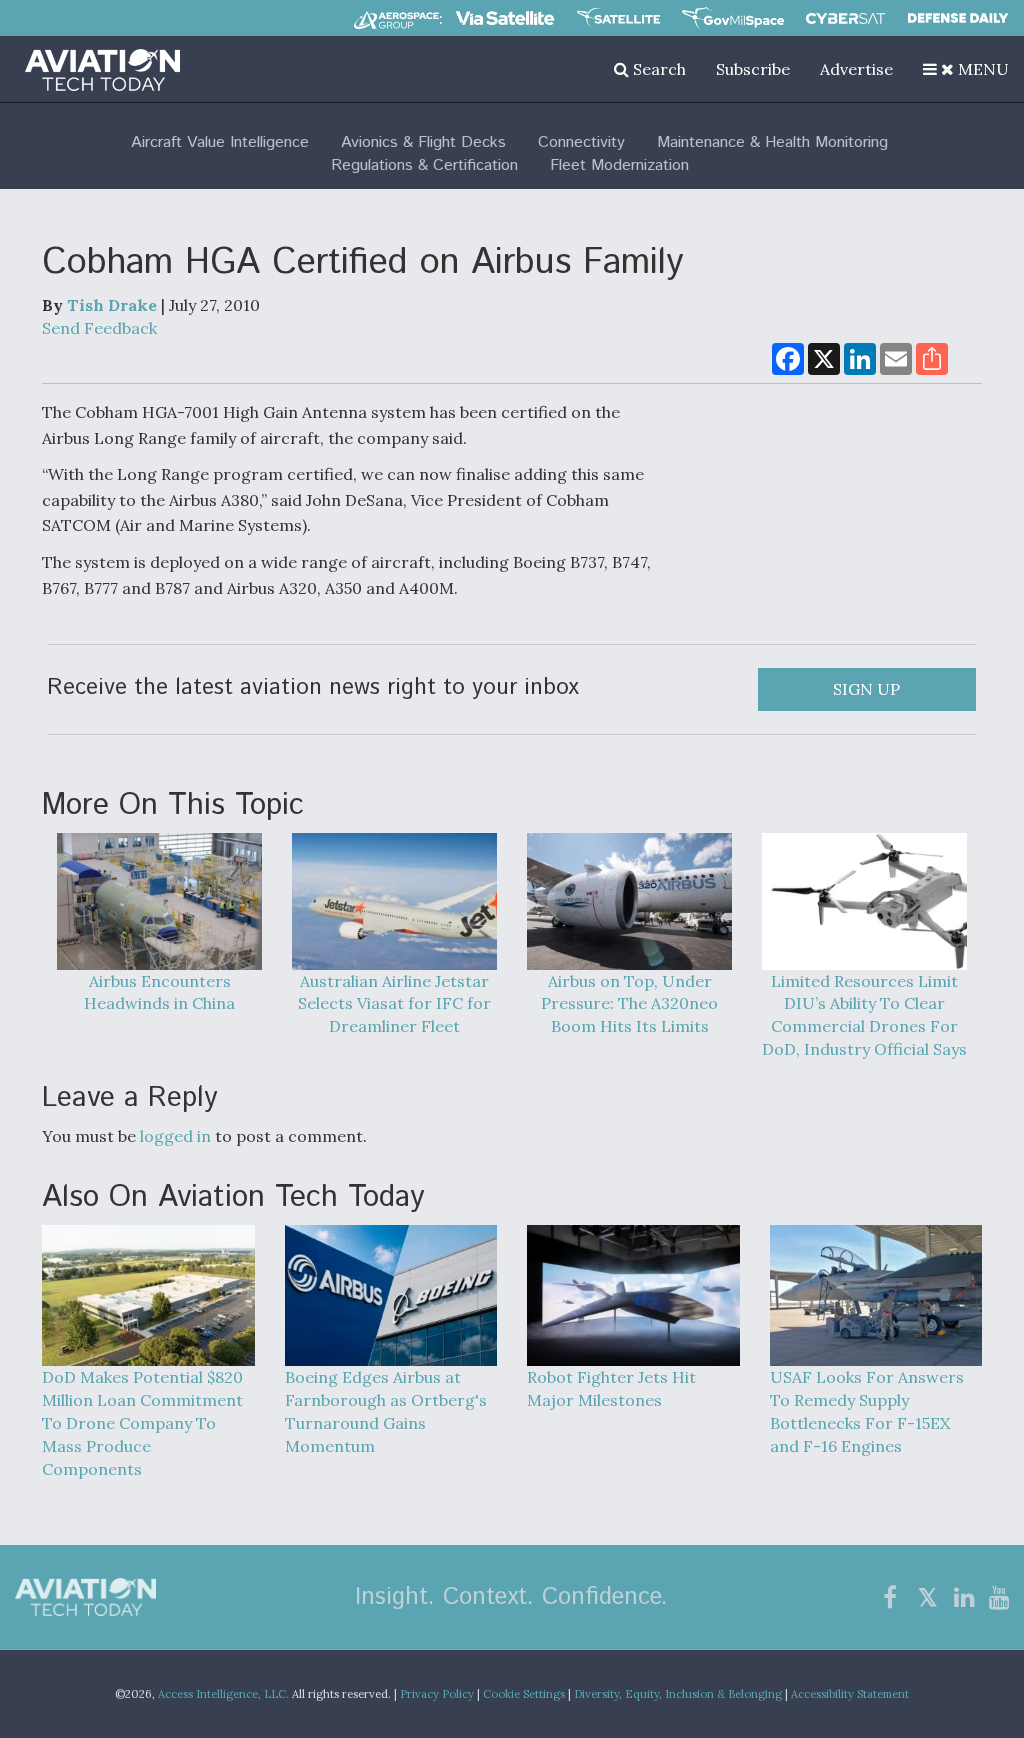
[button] (966, 69)
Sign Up (866, 689)
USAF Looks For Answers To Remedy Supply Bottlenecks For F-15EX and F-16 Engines (867, 1411)
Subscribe (753, 69)
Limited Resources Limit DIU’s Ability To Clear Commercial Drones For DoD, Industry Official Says (864, 1015)
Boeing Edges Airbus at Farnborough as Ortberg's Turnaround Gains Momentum (386, 1411)
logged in (175, 1136)
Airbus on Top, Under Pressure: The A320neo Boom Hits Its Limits (629, 1003)
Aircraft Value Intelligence (220, 142)
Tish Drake (112, 305)
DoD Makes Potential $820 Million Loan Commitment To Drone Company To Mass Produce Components (142, 1422)
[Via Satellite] (505, 18)
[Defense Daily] (958, 18)
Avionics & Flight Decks (423, 142)
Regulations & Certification (424, 165)
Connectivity (581, 142)
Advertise (856, 69)
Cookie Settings (524, 1694)
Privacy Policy (437, 1694)
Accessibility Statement (850, 1694)
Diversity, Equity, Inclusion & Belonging (678, 1694)
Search (657, 69)
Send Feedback (99, 328)
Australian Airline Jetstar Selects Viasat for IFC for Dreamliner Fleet (394, 1003)
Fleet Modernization (619, 165)
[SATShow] (618, 18)
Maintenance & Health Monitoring (772, 142)
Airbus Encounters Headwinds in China (159, 992)
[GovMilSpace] (733, 18)
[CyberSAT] (845, 18)
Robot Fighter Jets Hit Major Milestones (611, 1388)
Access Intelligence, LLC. (223, 1694)
